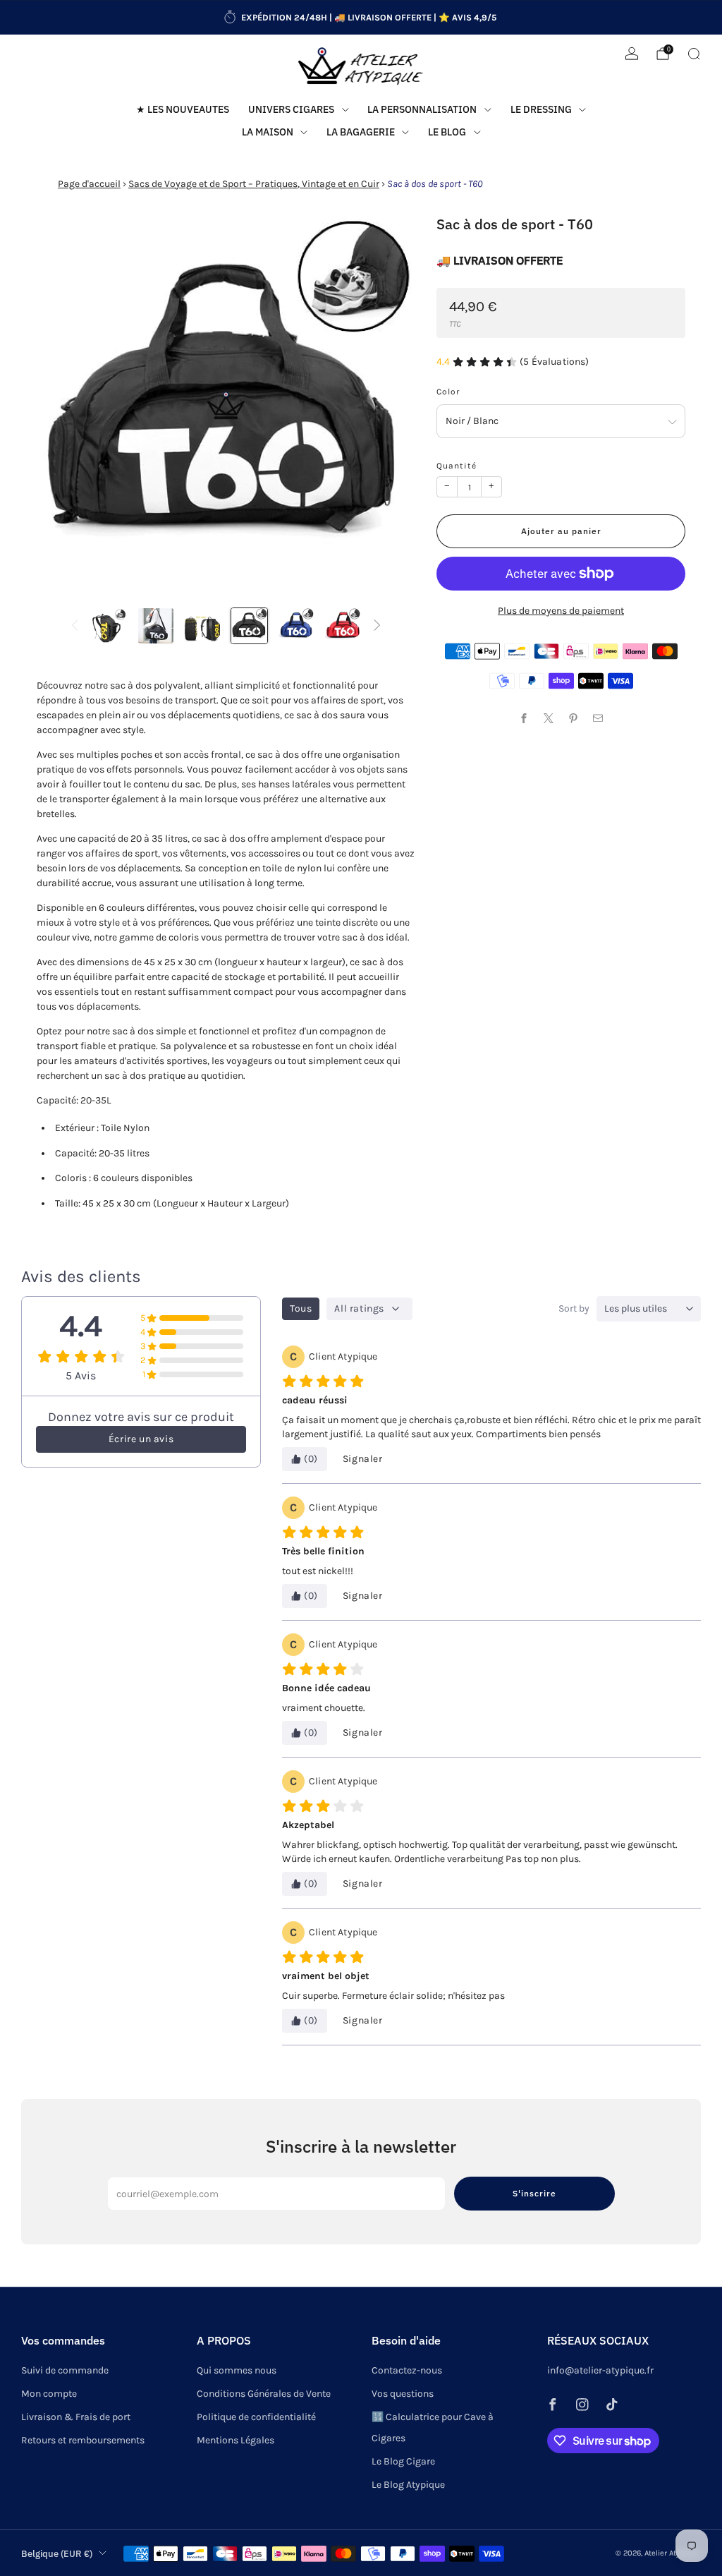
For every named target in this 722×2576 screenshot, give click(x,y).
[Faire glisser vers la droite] (377, 626)
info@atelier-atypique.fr (600, 2370)
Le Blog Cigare (403, 2461)
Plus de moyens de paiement (561, 611)
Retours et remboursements (83, 2440)
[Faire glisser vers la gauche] (75, 626)
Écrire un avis (141, 1439)
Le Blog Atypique (408, 2485)
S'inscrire (534, 2193)
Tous (301, 1308)
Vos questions (403, 2394)
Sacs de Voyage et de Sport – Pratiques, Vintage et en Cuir (254, 184)
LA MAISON (268, 132)
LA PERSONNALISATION (422, 109)
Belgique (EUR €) (57, 2553)
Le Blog (447, 132)
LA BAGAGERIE (361, 132)
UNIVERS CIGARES (291, 109)
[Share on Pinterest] (574, 718)
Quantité (457, 466)
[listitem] (361, 18)
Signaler (363, 1459)
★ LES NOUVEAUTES (183, 109)
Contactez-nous (407, 2370)
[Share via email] (598, 718)
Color (448, 392)
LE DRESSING (541, 109)
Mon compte (49, 2394)
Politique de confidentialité (256, 2417)
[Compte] (632, 54)
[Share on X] (549, 718)
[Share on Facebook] (524, 718)
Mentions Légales (235, 2440)
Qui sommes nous (237, 2370)
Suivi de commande (65, 2370)
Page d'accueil (89, 184)
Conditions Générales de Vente (264, 2394)
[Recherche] (694, 54)
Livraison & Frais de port (76, 2417)
